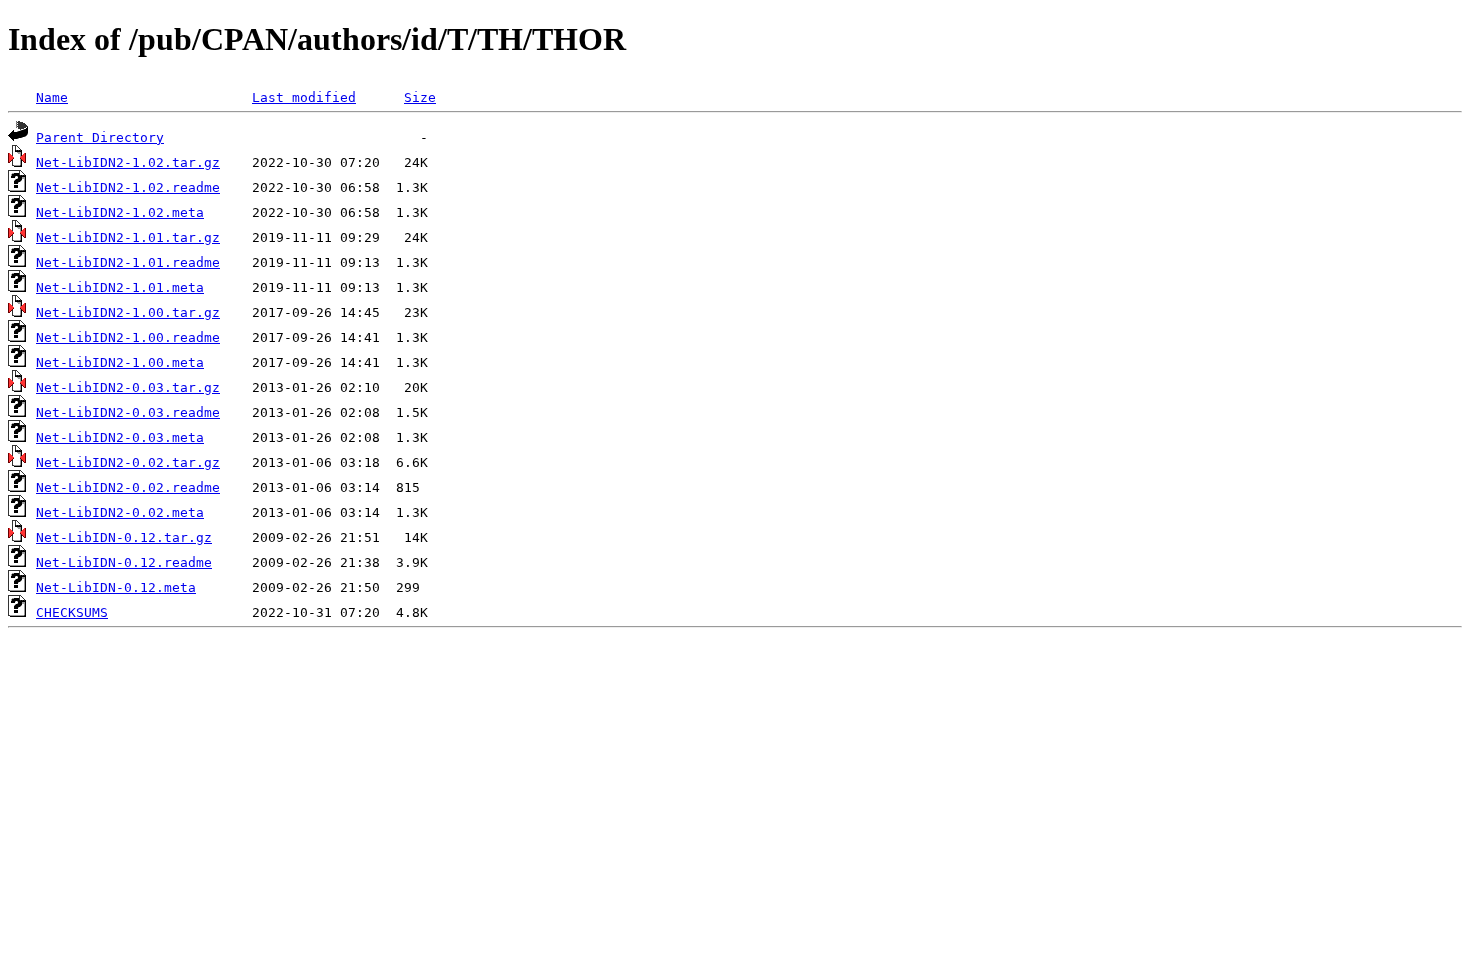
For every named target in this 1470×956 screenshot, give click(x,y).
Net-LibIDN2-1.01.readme (128, 262)
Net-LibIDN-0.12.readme (124, 562)
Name (52, 97)
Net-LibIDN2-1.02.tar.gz (128, 162)
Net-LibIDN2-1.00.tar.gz (128, 312)
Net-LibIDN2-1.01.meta (120, 287)
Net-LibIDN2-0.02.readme (128, 487)
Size (420, 97)
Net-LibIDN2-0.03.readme (128, 412)
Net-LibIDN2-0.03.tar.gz (128, 387)
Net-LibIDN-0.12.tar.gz (124, 537)
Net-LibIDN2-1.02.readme (128, 187)
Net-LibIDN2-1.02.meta (120, 212)
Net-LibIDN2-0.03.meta (120, 437)
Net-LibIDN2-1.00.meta (120, 362)
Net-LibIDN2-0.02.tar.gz (128, 462)
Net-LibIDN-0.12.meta (116, 587)
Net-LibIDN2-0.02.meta (120, 512)
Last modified (304, 97)
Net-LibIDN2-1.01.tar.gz (128, 237)
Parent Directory (100, 137)
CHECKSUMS (72, 612)
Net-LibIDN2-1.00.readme (128, 337)
